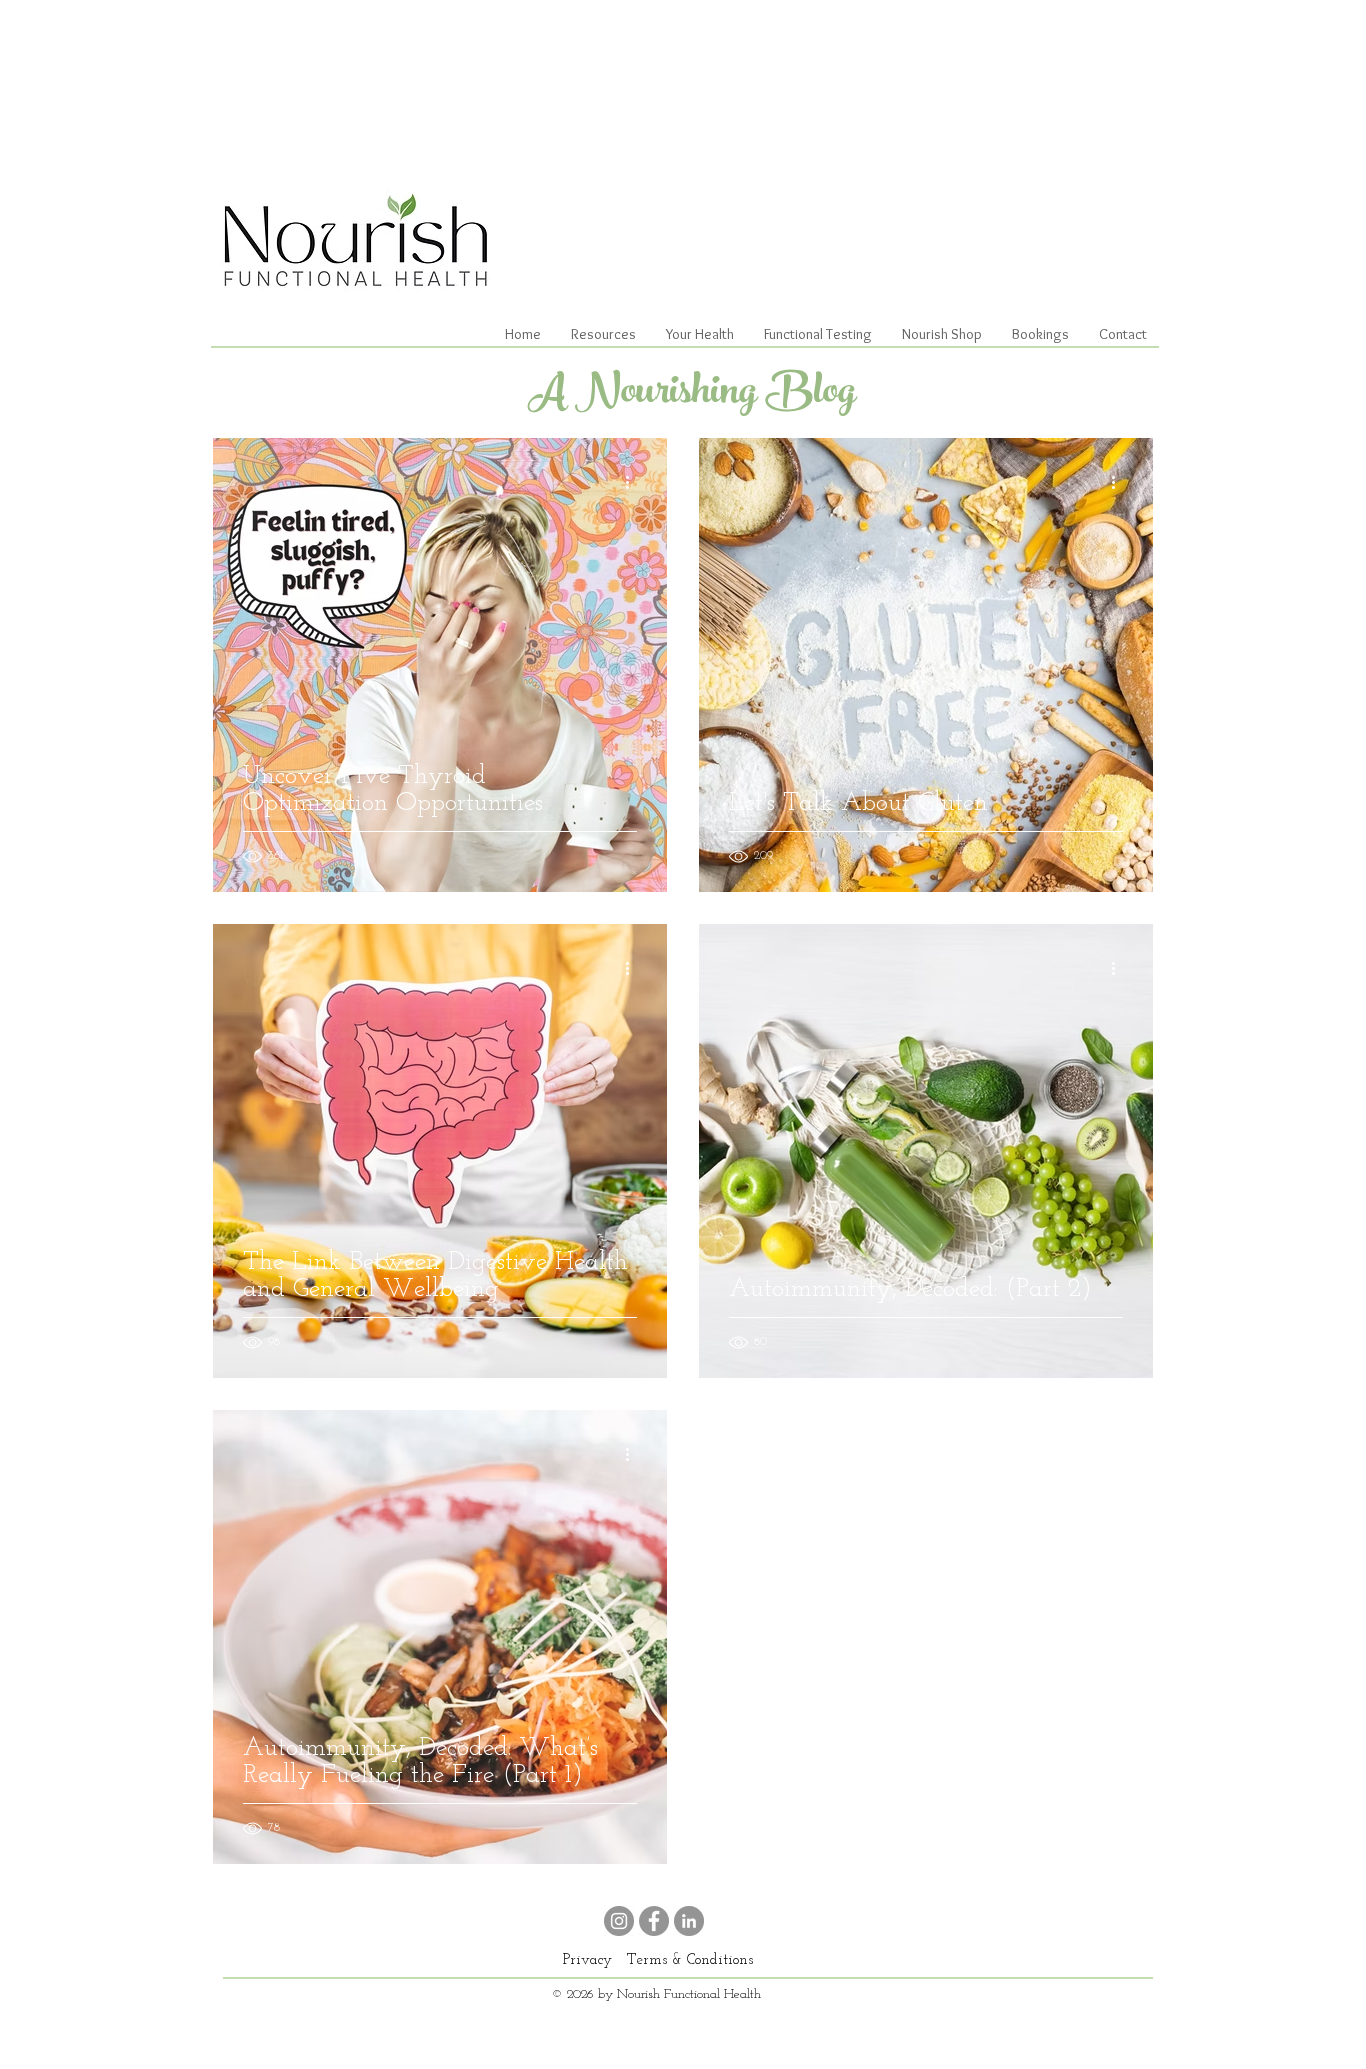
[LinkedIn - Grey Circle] (689, 1921)
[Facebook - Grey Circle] (654, 1921)
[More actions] (634, 482)
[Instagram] (619, 1921)
